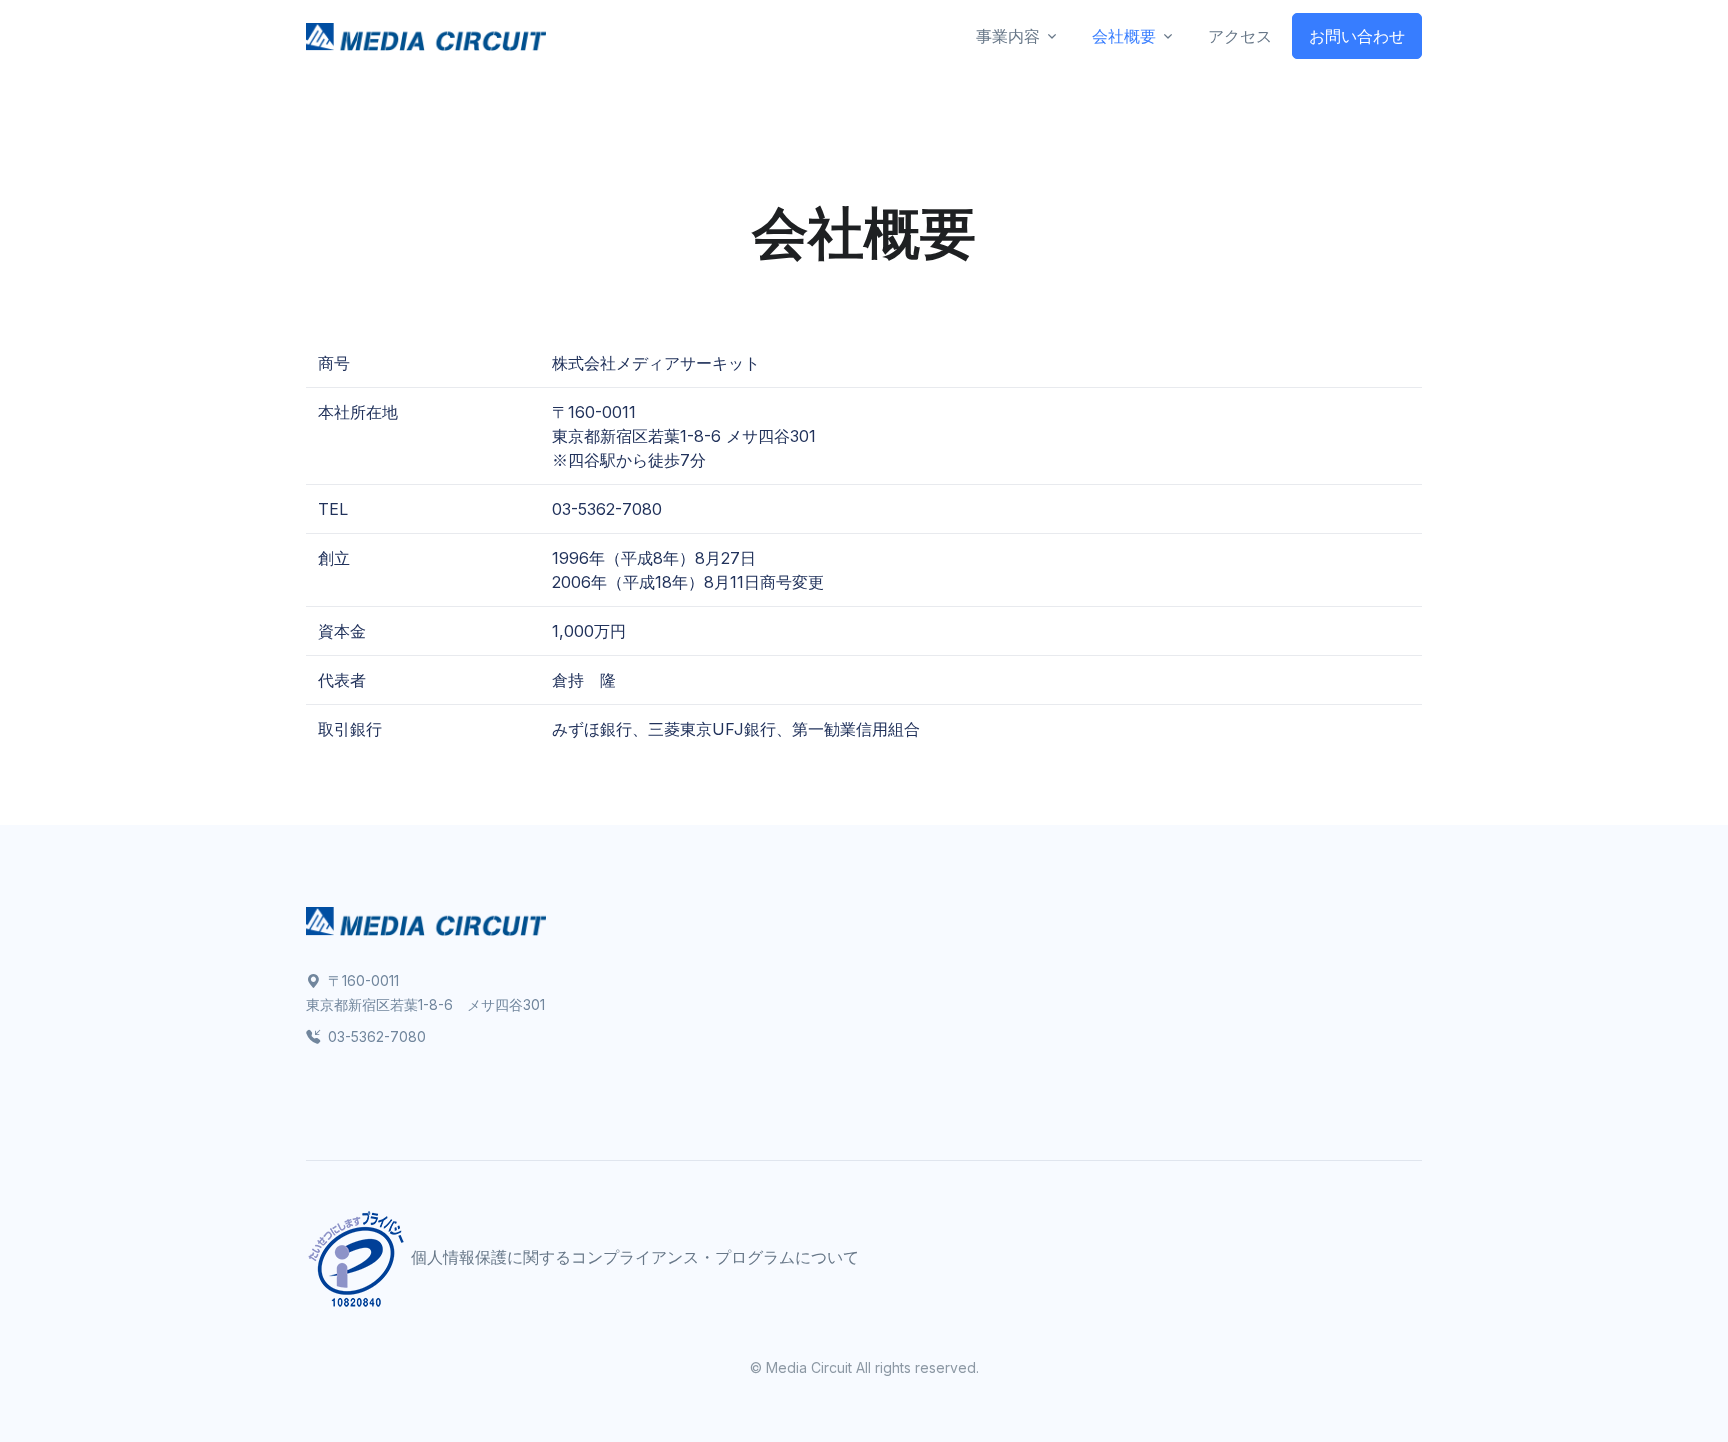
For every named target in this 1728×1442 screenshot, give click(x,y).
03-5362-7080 (375, 1036)
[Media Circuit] (426, 36)
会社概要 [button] (1124, 36)
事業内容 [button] (1008, 36)
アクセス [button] (1240, 36)
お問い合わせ (1357, 36)
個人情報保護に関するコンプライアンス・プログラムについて (635, 1258)
